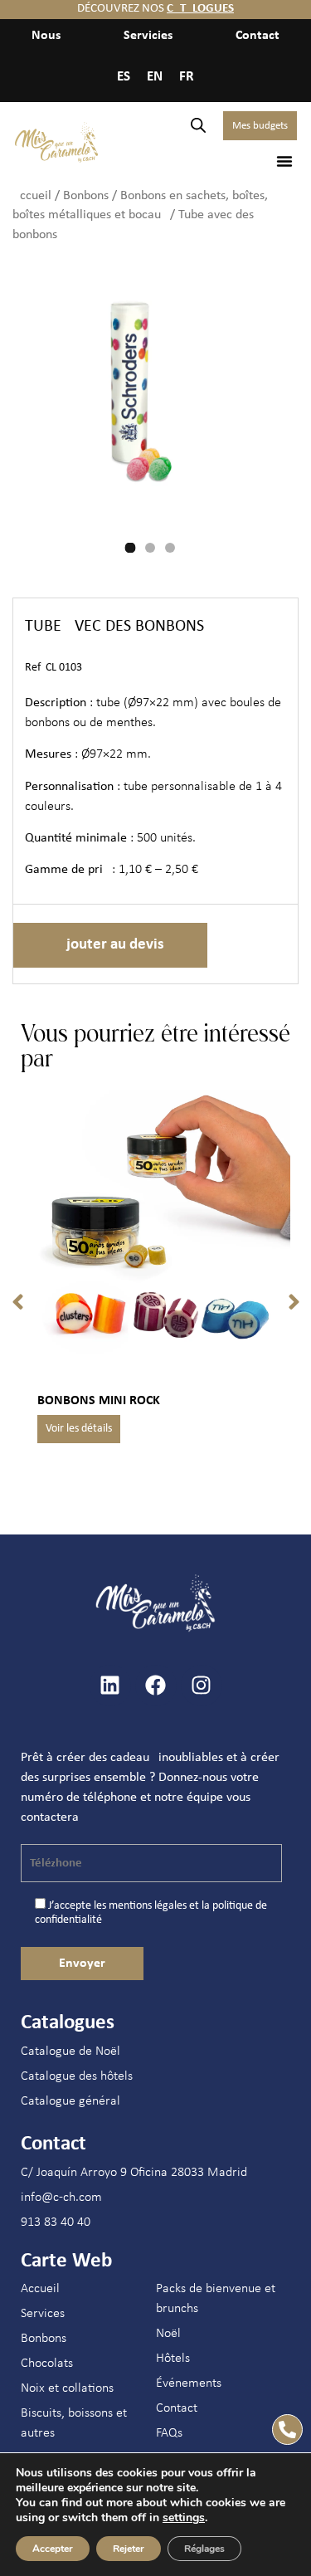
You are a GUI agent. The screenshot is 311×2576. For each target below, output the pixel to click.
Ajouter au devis (110, 945)
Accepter (53, 2549)
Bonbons (86, 196)
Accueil (32, 196)
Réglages (204, 2549)
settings (184, 2518)
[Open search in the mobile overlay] (198, 126)
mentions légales (148, 1906)
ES (124, 77)
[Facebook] (156, 1686)
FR (187, 77)
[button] (284, 161)
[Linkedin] (110, 1686)
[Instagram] (202, 1686)
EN (155, 77)
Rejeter (129, 2549)
